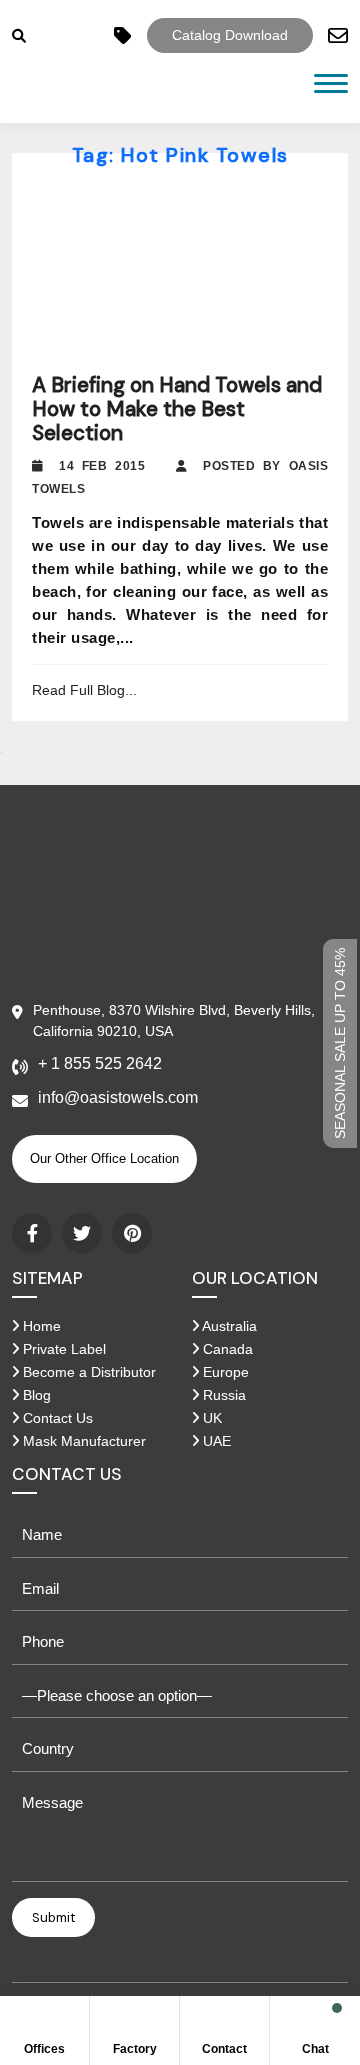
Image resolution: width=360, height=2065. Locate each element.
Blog (35, 1395)
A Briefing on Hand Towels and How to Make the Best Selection (177, 409)
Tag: (180, 155)
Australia (228, 1326)
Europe (224, 1372)
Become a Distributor (87, 1372)
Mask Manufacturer (82, 1441)
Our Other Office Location (104, 1158)
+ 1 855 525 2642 (100, 1063)
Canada (226, 1349)
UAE (215, 1441)
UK (210, 1418)
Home (40, 1326)
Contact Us (56, 1418)
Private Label (62, 1349)
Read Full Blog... (84, 690)
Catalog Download (230, 35)
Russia (222, 1395)
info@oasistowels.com (118, 1097)
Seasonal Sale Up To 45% (340, 1043)
